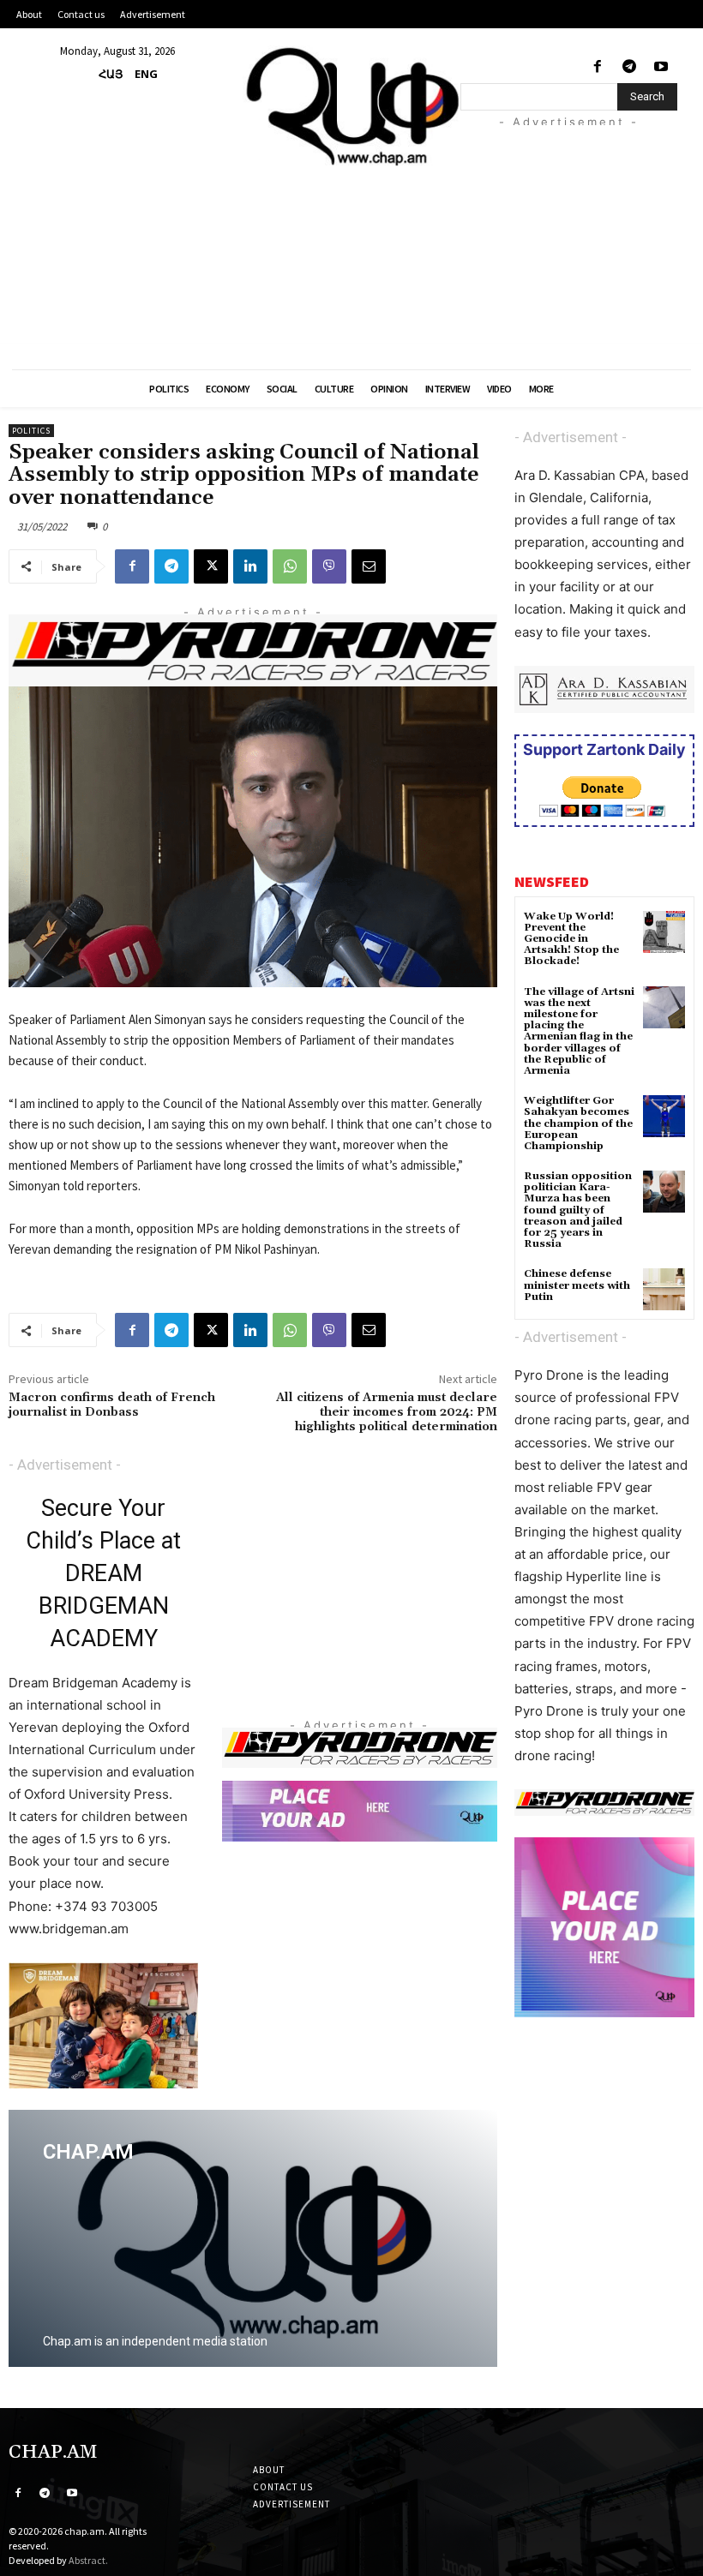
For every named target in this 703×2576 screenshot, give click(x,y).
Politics (31, 431)
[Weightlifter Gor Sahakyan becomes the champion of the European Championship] (664, 1116)
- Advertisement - (65, 1465)
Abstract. (88, 2560)
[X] (211, 566)
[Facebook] (597, 67)
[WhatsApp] (290, 566)
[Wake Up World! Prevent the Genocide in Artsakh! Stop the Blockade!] (664, 932)
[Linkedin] (250, 566)
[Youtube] (661, 67)
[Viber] (329, 566)
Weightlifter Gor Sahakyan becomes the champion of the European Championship (578, 1123)
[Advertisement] (582, 232)
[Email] (369, 566)
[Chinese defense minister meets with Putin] (664, 1289)
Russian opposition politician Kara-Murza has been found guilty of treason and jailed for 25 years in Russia (578, 1210)
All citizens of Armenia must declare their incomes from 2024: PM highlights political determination (387, 1412)
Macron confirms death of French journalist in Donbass (112, 1405)
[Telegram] (630, 67)
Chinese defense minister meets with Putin (577, 1285)
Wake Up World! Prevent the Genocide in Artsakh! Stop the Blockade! (571, 939)
